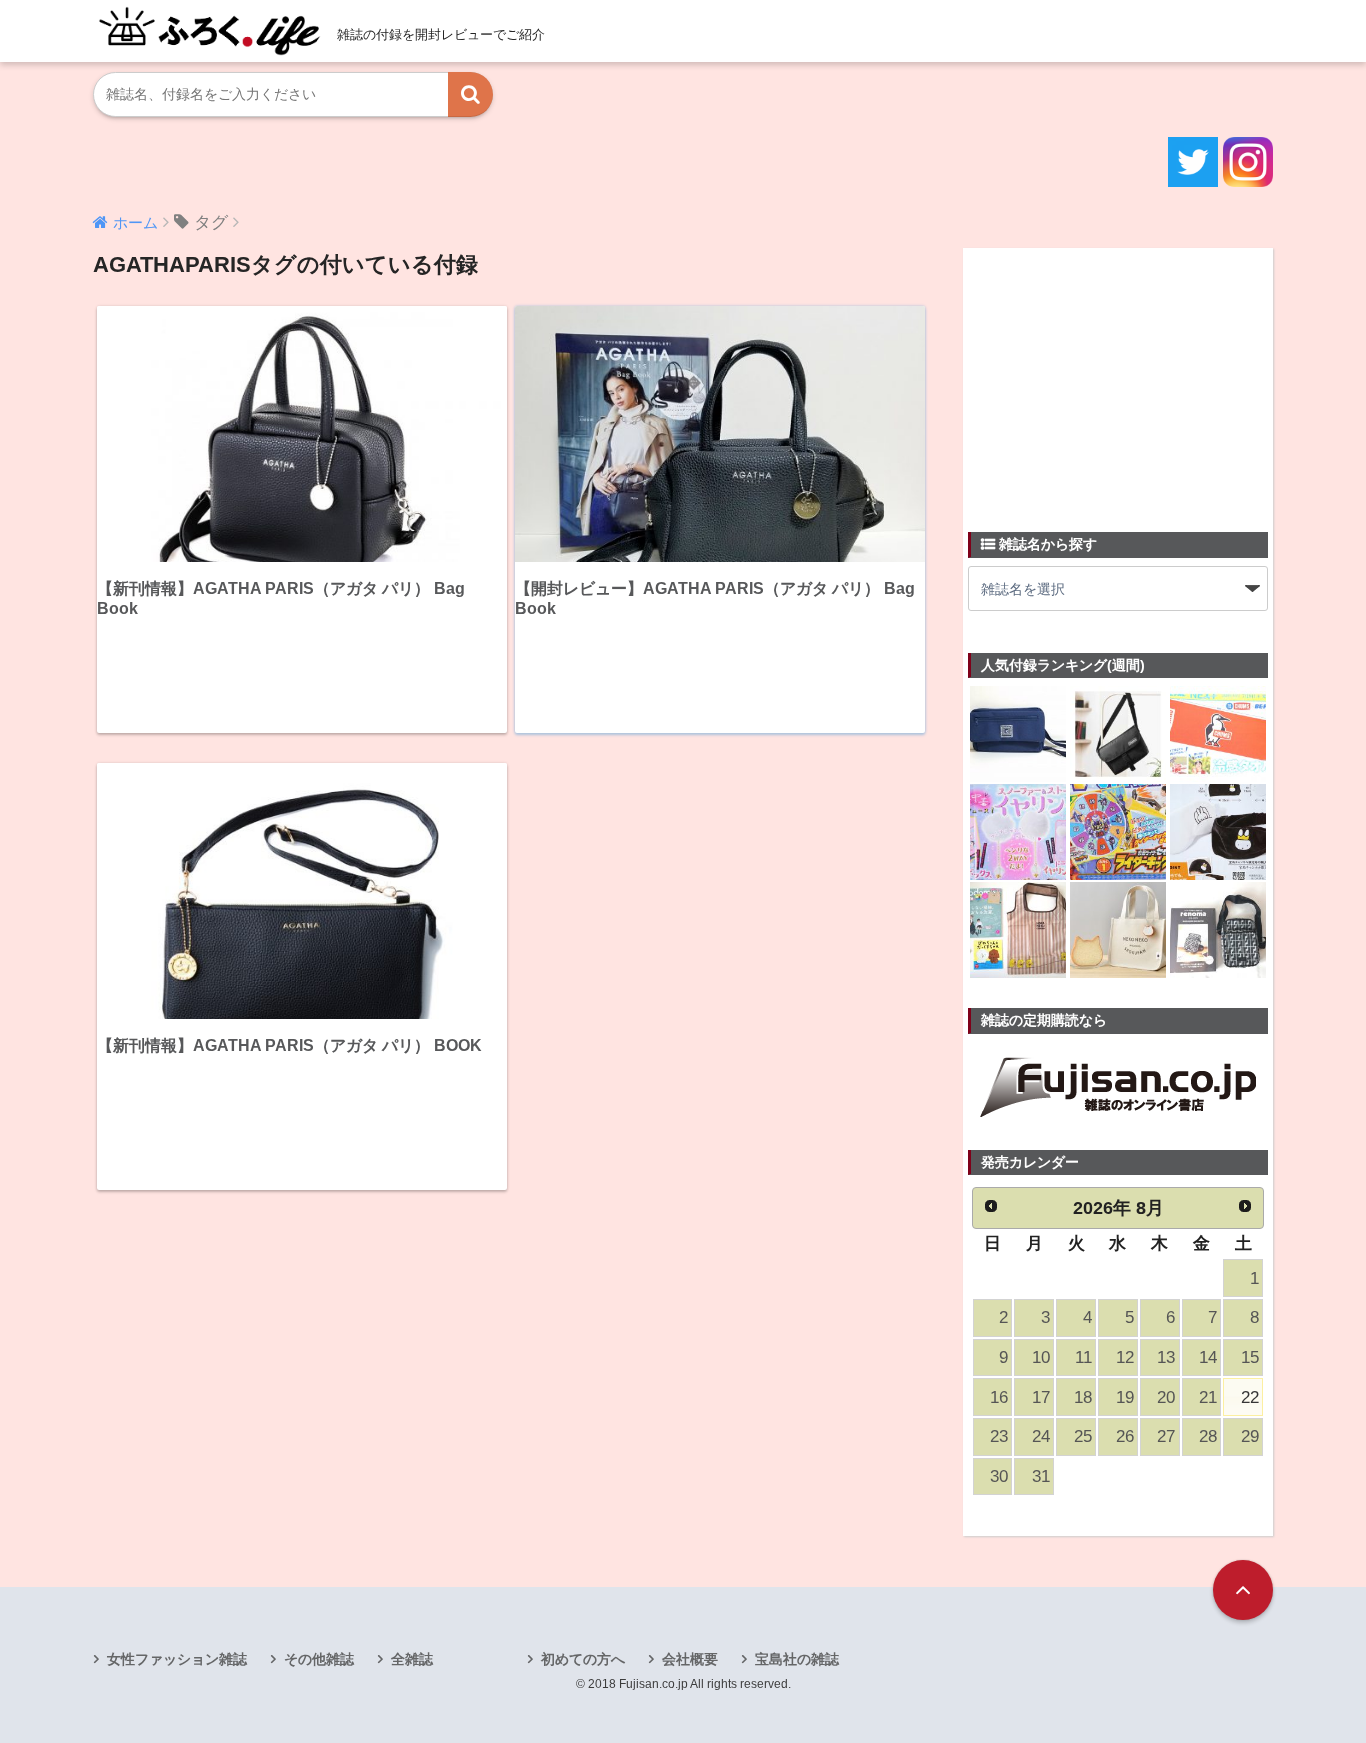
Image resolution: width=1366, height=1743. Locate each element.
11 (1083, 1357)
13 (1166, 1357)
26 (1125, 1436)
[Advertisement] (1118, 378)
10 (1041, 1357)
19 (1125, 1397)
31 (1041, 1476)
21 (1208, 1397)
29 (1250, 1436)
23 (999, 1436)
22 (1250, 1397)
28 (1208, 1436)
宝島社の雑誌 (797, 1659)
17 (1041, 1397)
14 (1208, 1357)
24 (1041, 1436)
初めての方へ (583, 1659)
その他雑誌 (319, 1659)
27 (1166, 1436)
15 (1250, 1357)
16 (999, 1397)
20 (1166, 1397)
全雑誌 (412, 1659)
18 (1083, 1397)
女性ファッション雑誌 (177, 1659)
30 (999, 1476)
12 (1125, 1357)
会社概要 (690, 1659)
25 (1083, 1436)
